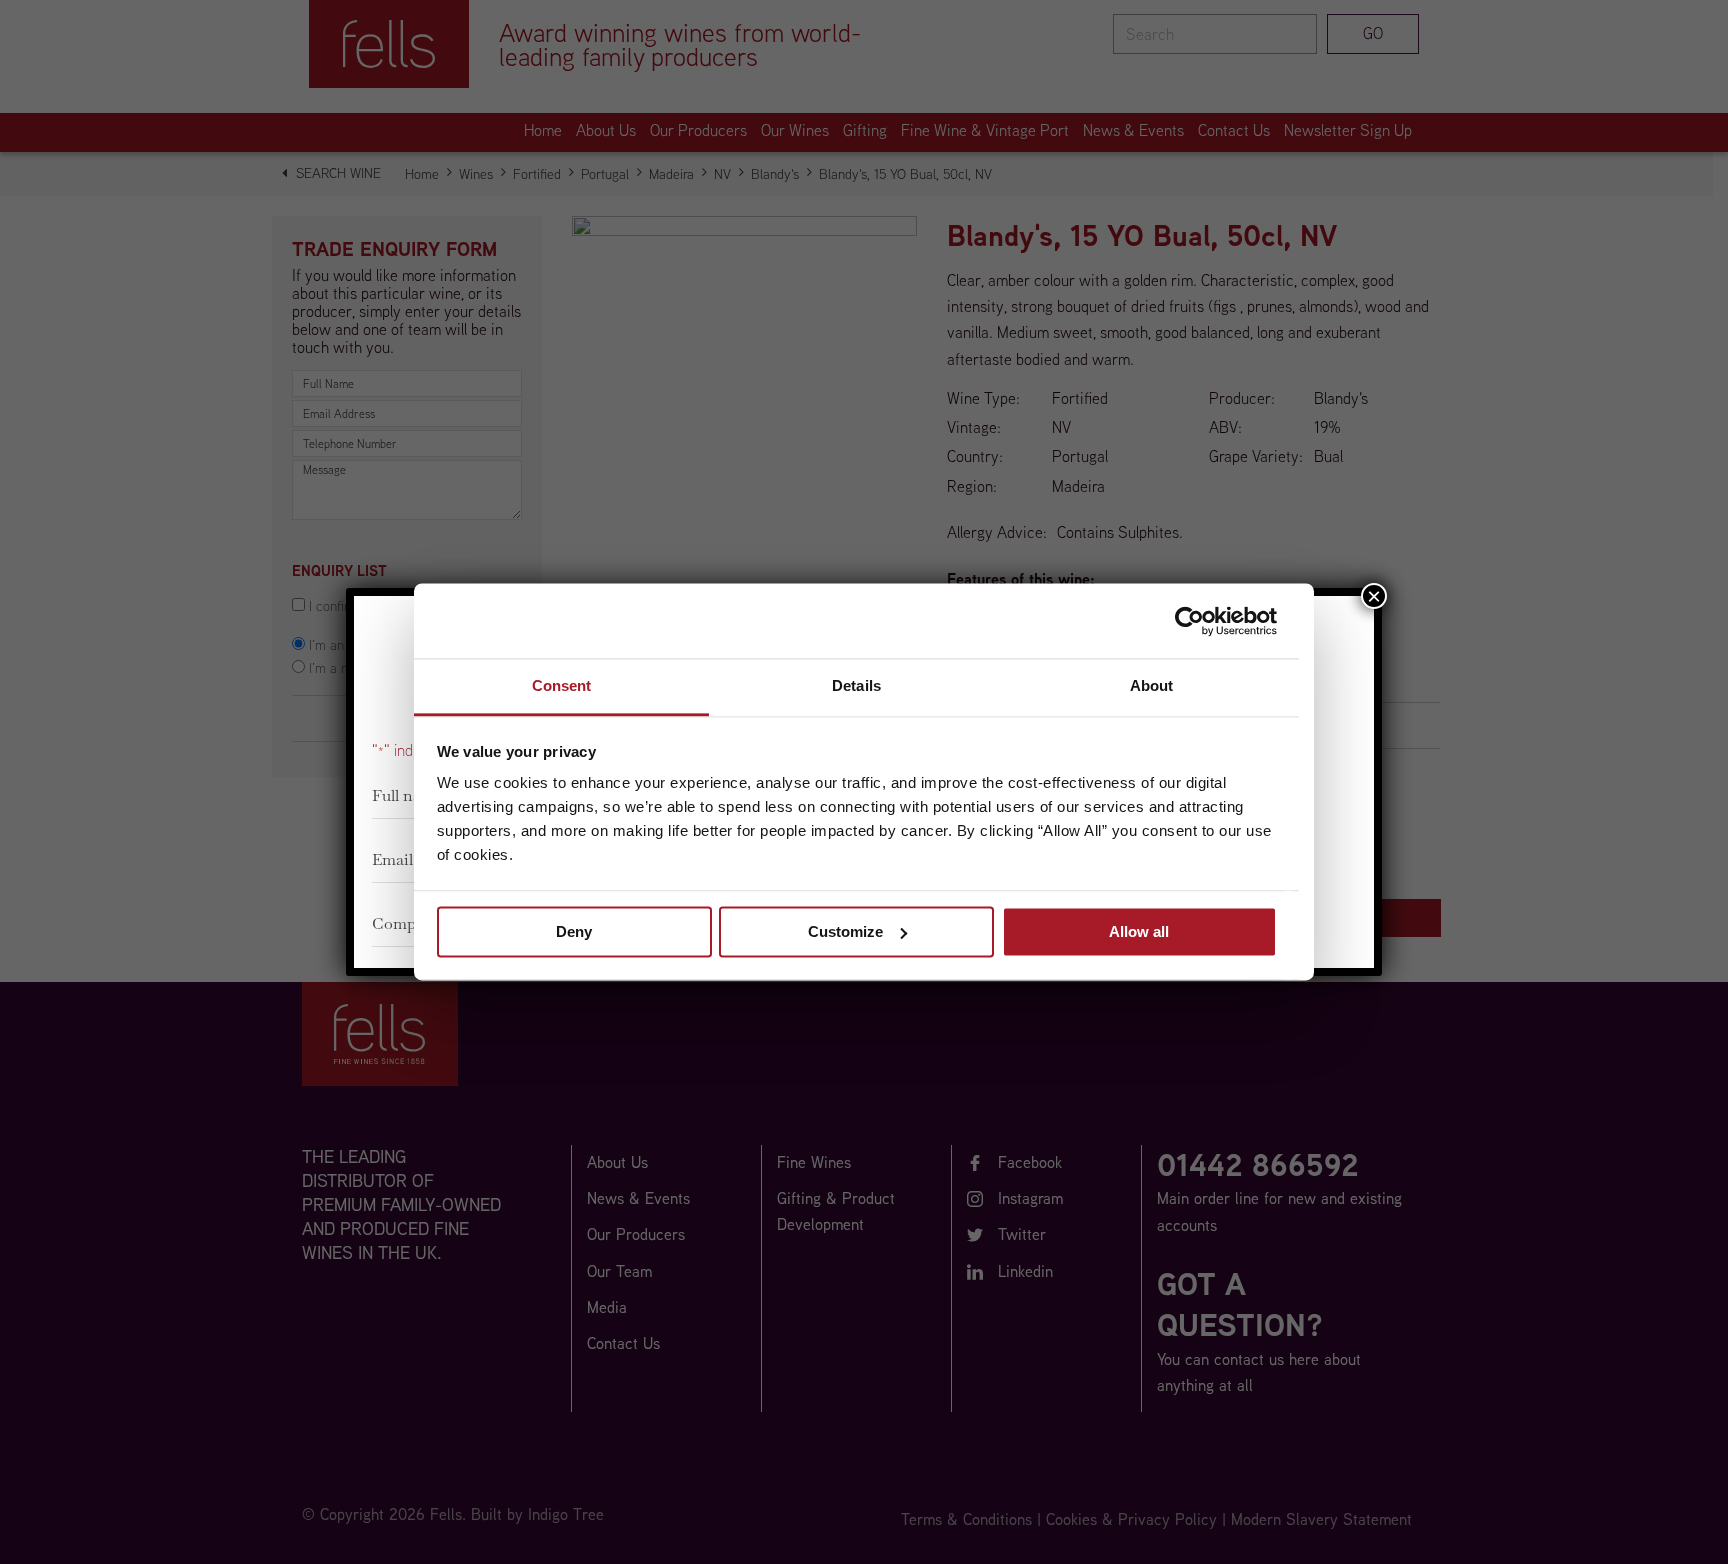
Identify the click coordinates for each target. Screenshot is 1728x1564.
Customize (845, 931)
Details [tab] (856, 685)
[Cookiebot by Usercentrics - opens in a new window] (1189, 621)
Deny (574, 931)
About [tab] (1152, 685)
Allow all (1139, 931)
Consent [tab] (562, 685)
